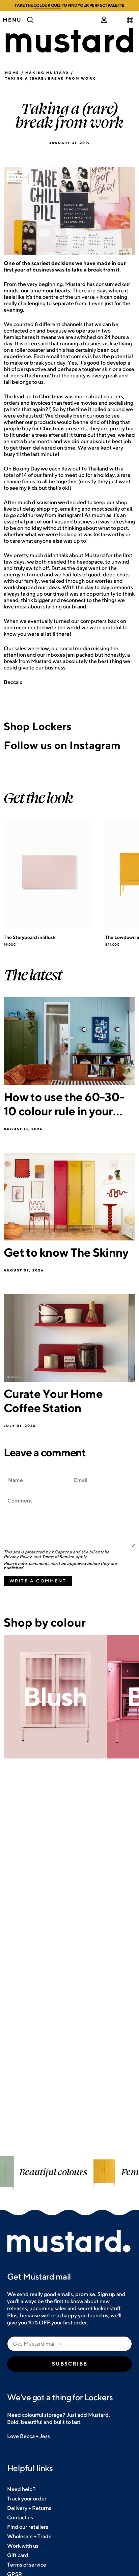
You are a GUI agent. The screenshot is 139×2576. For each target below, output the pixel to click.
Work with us (23, 2546)
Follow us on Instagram (62, 745)
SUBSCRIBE (70, 2364)
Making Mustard (47, 73)
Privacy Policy (18, 1557)
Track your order (27, 2499)
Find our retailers (28, 2527)
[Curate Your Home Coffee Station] (69, 1338)
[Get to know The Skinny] (69, 1197)
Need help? (21, 2489)
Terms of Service (58, 1557)
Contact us (20, 2517)
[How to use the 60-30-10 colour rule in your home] (69, 1041)
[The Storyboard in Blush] (48, 874)
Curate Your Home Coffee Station (53, 1401)
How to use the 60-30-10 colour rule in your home (64, 1104)
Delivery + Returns (29, 2508)
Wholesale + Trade (29, 2536)
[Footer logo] (69, 2242)
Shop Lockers (38, 726)
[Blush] (55, 1697)
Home (12, 73)
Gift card (18, 2555)
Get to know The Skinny (66, 1252)
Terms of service (27, 2565)
